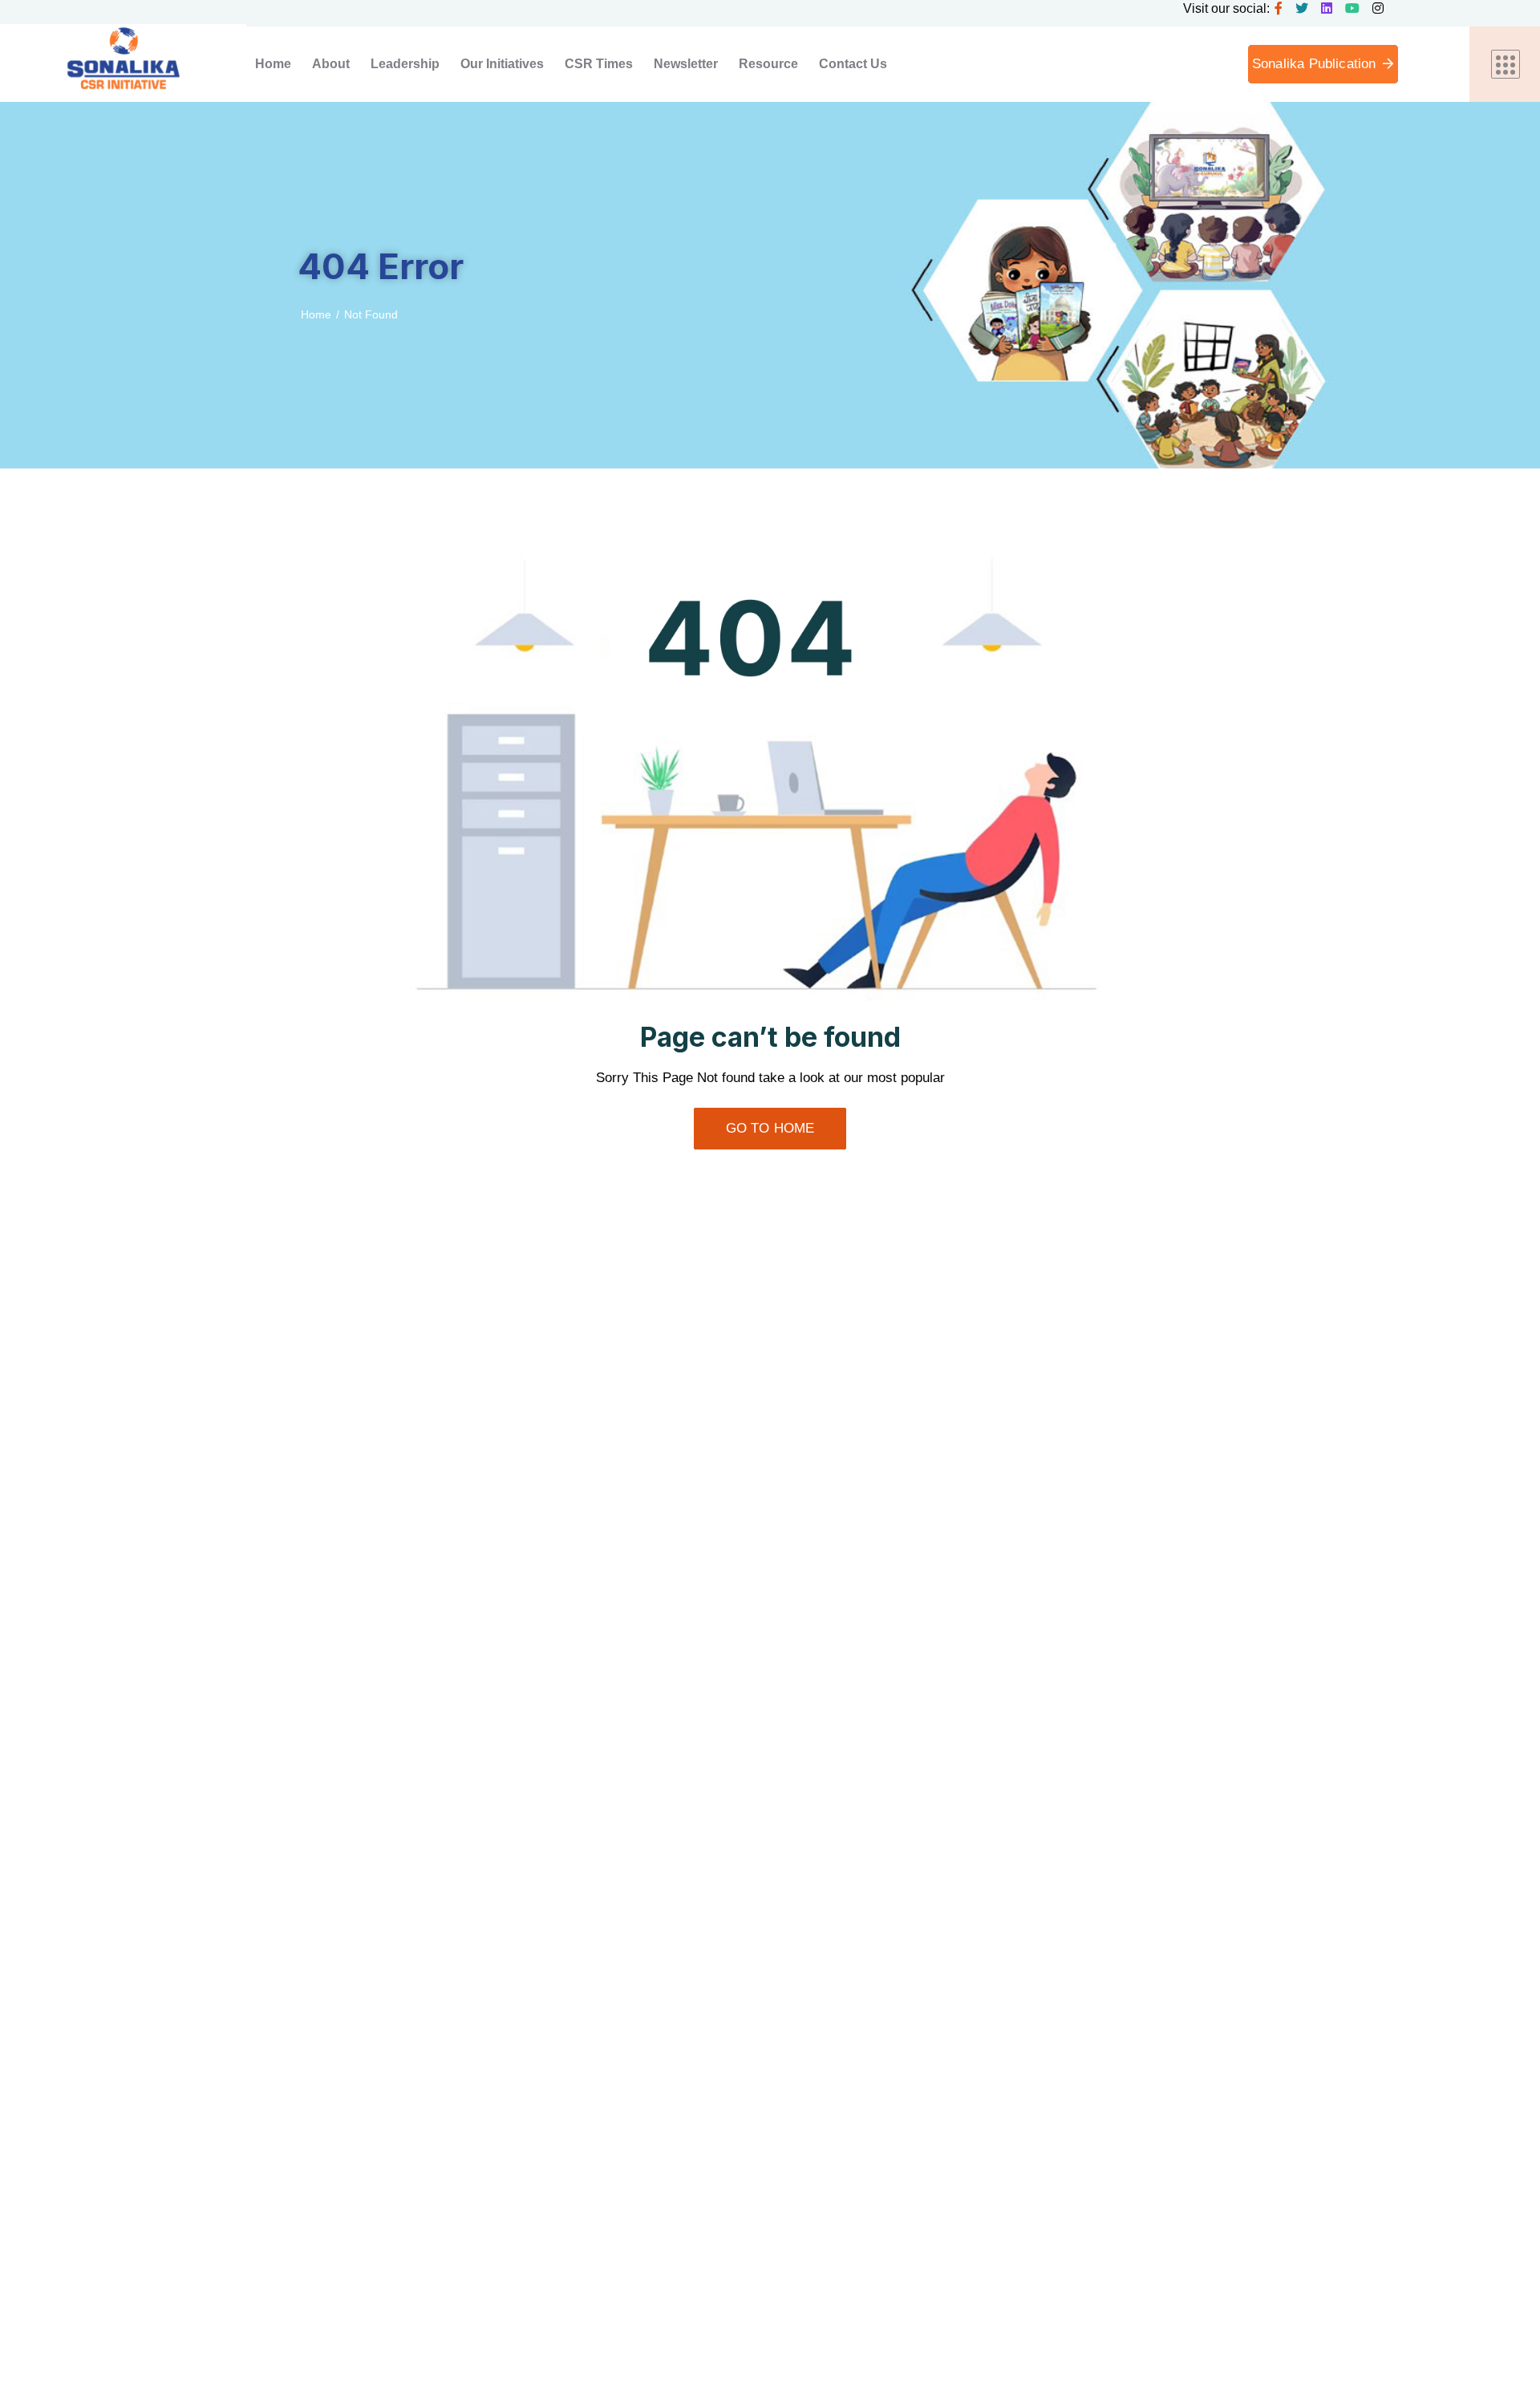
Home (316, 314)
